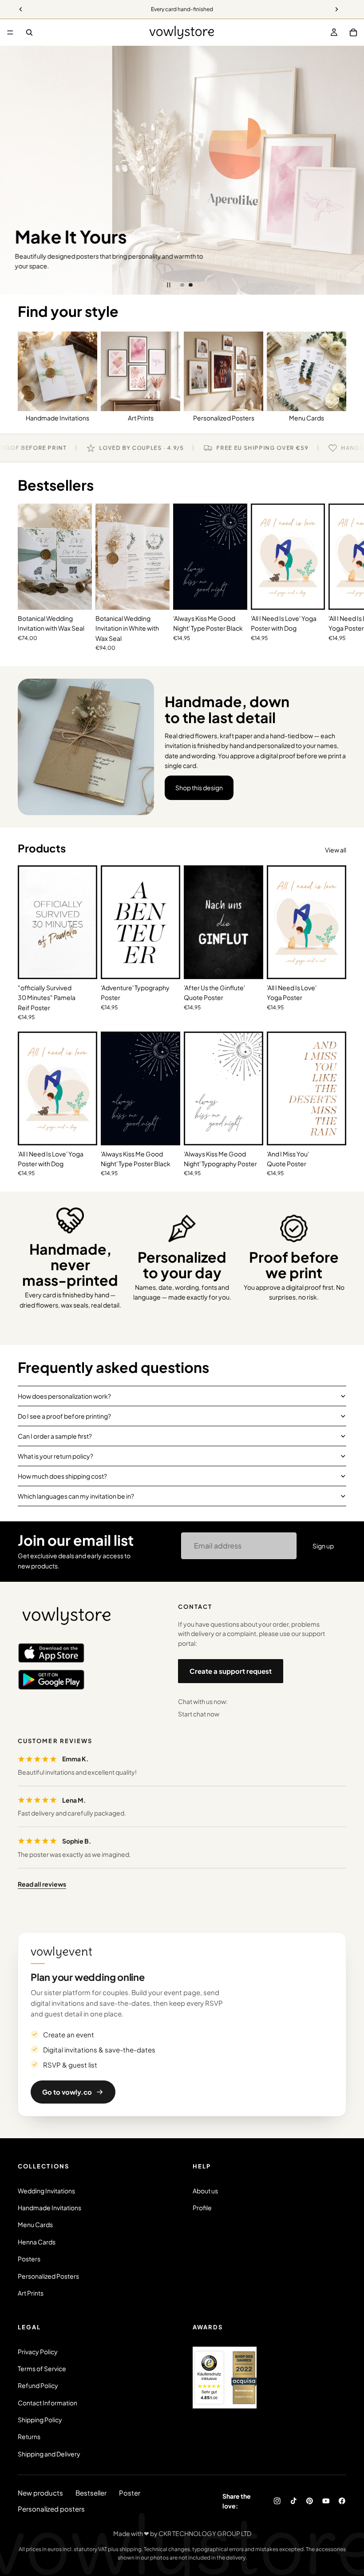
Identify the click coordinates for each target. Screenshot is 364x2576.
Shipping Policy (40, 2420)
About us (205, 2191)
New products (40, 2493)
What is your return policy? (55, 1456)
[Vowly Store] (67, 1616)
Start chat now (199, 1714)
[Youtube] (326, 2501)
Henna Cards (37, 2242)
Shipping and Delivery (49, 2454)
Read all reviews (42, 1884)
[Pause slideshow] (169, 285)
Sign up (323, 1546)
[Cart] (353, 32)
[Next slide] (351, 170)
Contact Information (47, 2403)
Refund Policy (38, 2385)
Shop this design (199, 788)
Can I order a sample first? (55, 1436)
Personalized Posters (48, 2276)
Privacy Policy (38, 2352)
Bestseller (91, 2493)
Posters (29, 2259)
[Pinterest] (310, 2501)
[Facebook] (342, 2501)
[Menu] (10, 32)
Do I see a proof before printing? (64, 1416)
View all (336, 850)
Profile (202, 2208)
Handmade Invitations (49, 2208)
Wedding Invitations (46, 2191)
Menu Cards (35, 2224)
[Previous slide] (13, 170)
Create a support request (231, 1671)
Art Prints (31, 2293)
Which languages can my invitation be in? (76, 1496)
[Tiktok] (294, 2501)
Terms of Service (42, 2368)
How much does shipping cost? (62, 1476)
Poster (130, 2493)
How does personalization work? (64, 1396)
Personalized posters (51, 2509)
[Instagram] (277, 2501)
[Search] (29, 32)
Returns (29, 2436)
